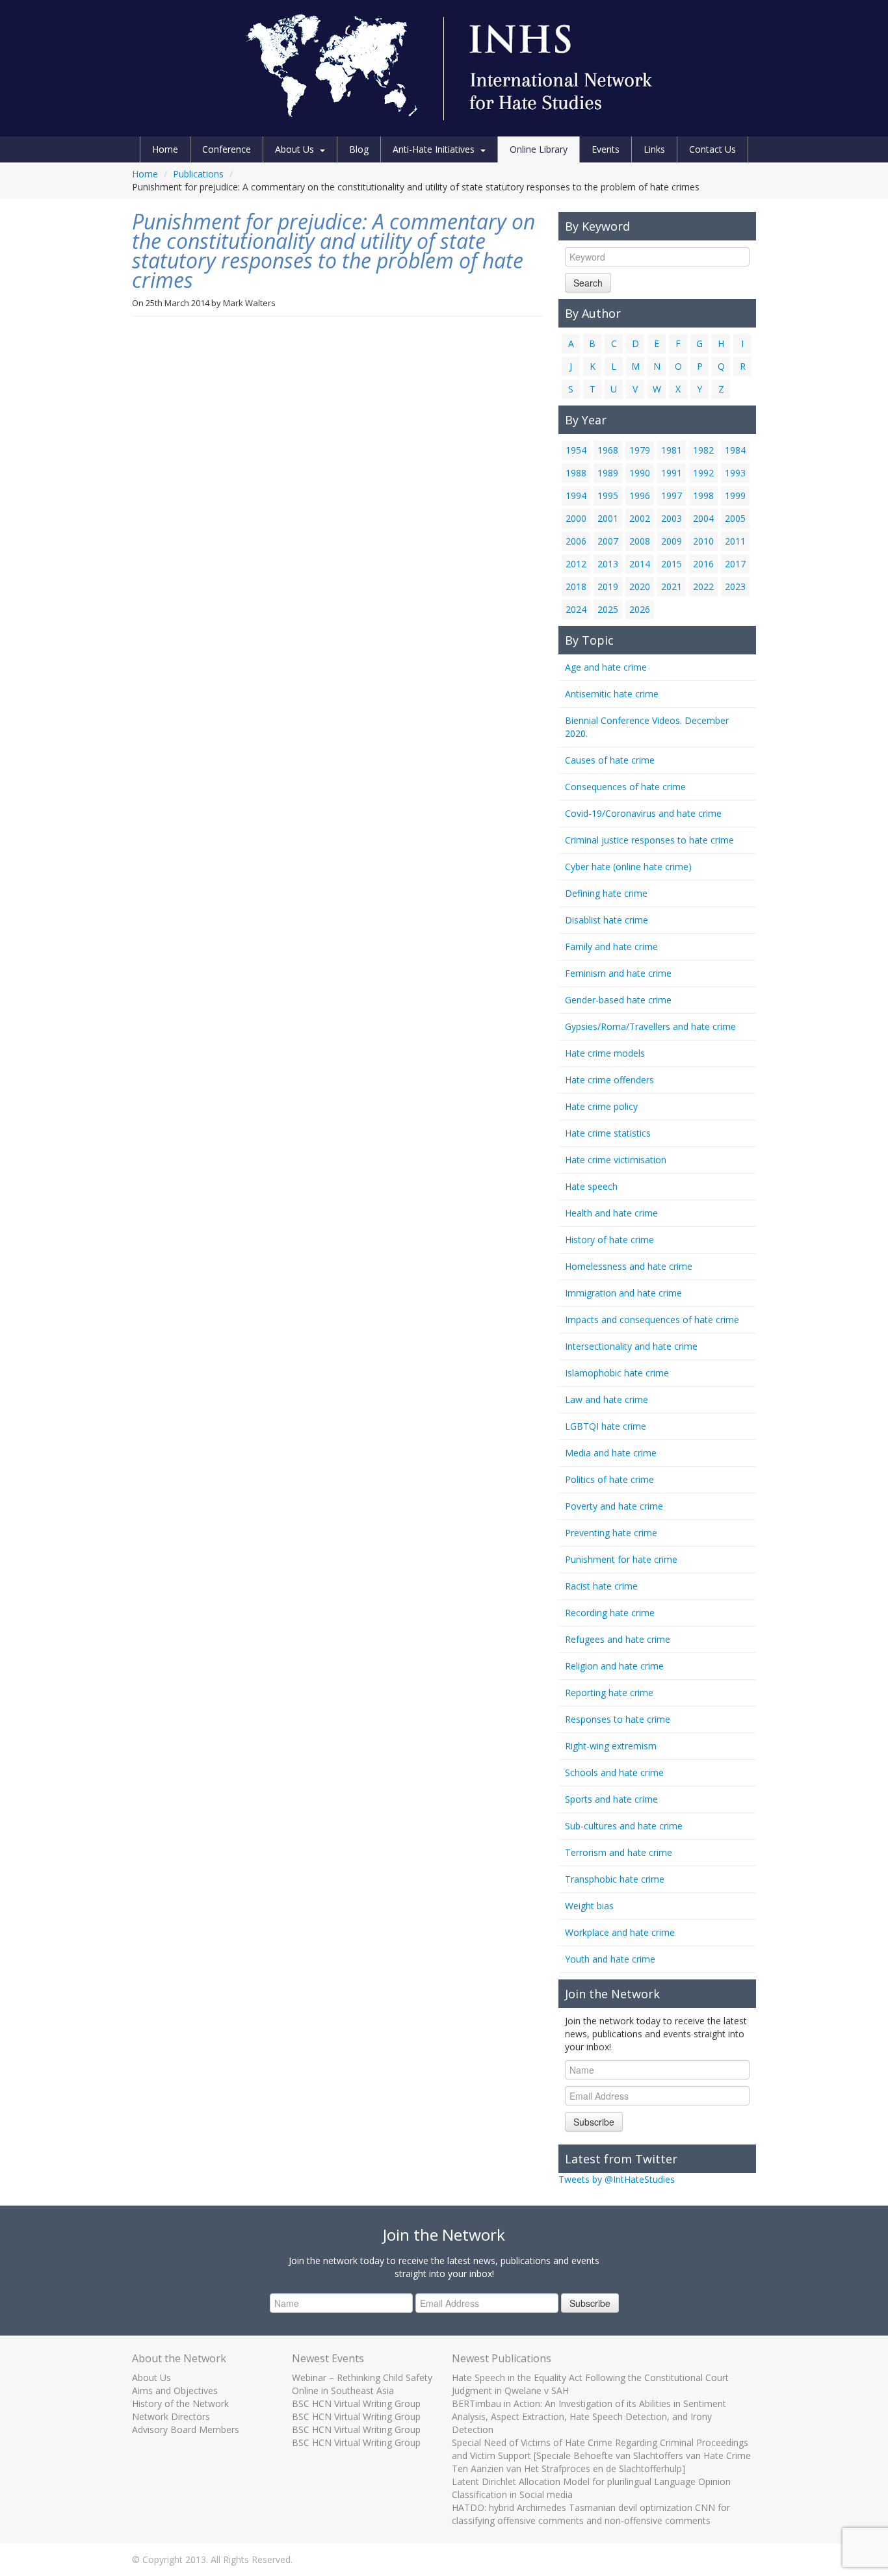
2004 (703, 518)
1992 (703, 473)
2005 (735, 518)
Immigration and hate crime (623, 1293)
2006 (576, 541)
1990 (640, 473)
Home (165, 149)
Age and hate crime (606, 667)
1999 (735, 496)
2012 (576, 564)
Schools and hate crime (614, 1772)
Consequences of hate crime (625, 787)
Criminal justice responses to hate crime (649, 840)
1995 (608, 496)
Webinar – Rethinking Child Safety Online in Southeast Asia (362, 2384)
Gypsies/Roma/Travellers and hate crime (650, 1026)
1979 (640, 450)
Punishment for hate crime (621, 1559)
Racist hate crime (601, 1586)
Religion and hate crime (614, 1666)
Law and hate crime (607, 1399)
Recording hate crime (610, 1613)
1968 (608, 450)
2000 (576, 518)
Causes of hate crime (610, 760)
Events (606, 149)
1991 (672, 473)
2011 (735, 541)
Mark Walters (249, 303)
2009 (672, 541)
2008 (640, 541)
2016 (703, 564)
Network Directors (171, 2416)
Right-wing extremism (611, 1746)
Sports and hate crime (611, 1799)
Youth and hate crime (610, 1959)
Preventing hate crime (611, 1533)
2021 (672, 586)
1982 (703, 450)
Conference (227, 149)
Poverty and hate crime (614, 1506)
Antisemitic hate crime (612, 694)
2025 (608, 609)
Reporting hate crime (609, 1693)
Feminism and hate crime (618, 973)
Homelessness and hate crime (629, 1266)
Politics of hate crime (609, 1479)
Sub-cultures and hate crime (624, 1826)
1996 (640, 496)
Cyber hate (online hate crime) (628, 867)
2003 (672, 518)
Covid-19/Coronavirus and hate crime (643, 813)
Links (654, 149)
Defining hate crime (606, 893)
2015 (672, 564)
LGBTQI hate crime (606, 1426)
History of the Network (180, 2403)
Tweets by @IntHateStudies (617, 2179)
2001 (608, 518)
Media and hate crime (611, 1453)
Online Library (539, 149)
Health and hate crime (611, 1213)
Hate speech (591, 1186)
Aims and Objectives (175, 2390)
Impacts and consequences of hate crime (652, 1320)
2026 (640, 609)
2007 (608, 541)
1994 (576, 496)
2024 (576, 609)
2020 (640, 586)
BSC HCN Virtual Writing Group (356, 2403)
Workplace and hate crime (620, 1932)
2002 (640, 518)
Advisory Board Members (186, 2429)
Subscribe (594, 2122)
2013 (608, 564)
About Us (294, 149)
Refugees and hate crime (618, 1639)
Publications (198, 174)
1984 (735, 450)
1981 (672, 450)
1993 (735, 473)
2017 (735, 564)
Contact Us (712, 149)
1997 (672, 496)
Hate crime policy (601, 1106)
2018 (576, 586)
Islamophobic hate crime (617, 1373)
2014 (640, 564)
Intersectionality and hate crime (631, 1346)
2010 (703, 541)
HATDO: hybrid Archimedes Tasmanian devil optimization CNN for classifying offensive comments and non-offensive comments (591, 2514)
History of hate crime (609, 1240)
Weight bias (589, 1906)
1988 (576, 473)
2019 (608, 586)
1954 (576, 450)
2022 (703, 586)
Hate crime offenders (609, 1080)
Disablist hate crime (607, 920)
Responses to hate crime (618, 1719)
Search (588, 283)
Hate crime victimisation (616, 1160)
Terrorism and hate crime (619, 1852)
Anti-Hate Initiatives (434, 149)
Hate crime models (605, 1053)
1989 (608, 473)
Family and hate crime (611, 947)
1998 (703, 496)
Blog (359, 149)
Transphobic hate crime (615, 1879)
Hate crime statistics (608, 1133)
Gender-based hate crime (618, 1000)
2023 (735, 586)
